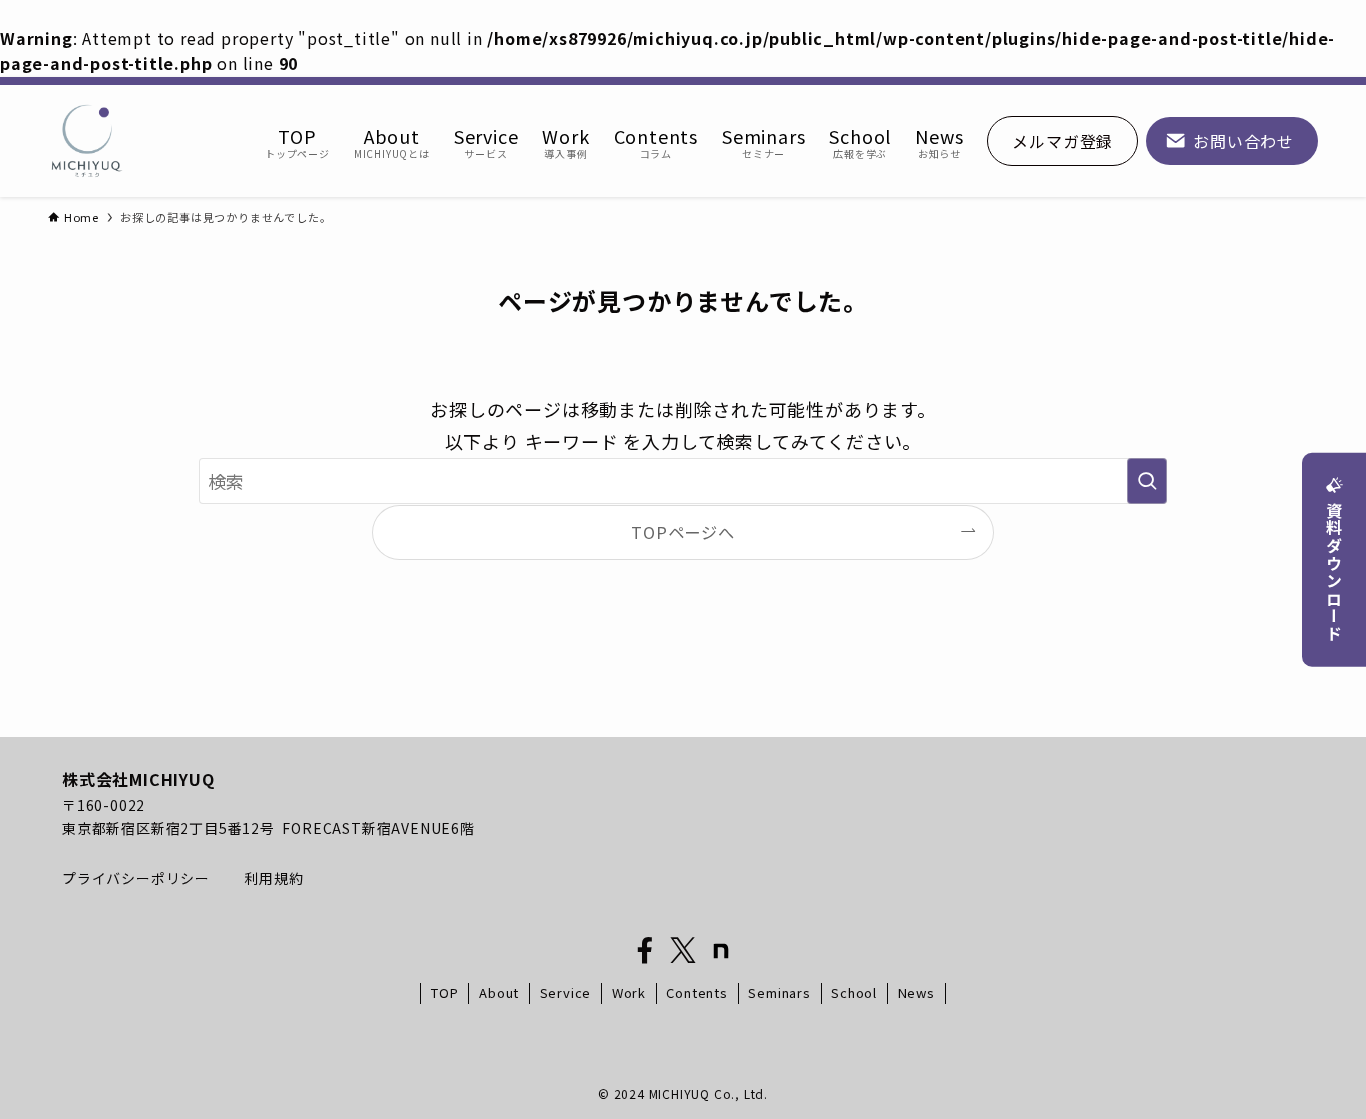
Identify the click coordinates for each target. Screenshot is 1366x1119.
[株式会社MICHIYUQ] (87, 141)
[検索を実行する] (1147, 481)
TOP (444, 992)
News (916, 992)
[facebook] (645, 951)
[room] (721, 951)
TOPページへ (683, 532)
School (854, 992)
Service (566, 992)
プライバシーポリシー (138, 878)
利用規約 (273, 878)
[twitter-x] (683, 951)
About (499, 992)
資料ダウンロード (1334, 572)
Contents (696, 992)
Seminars (779, 992)
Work (629, 992)
